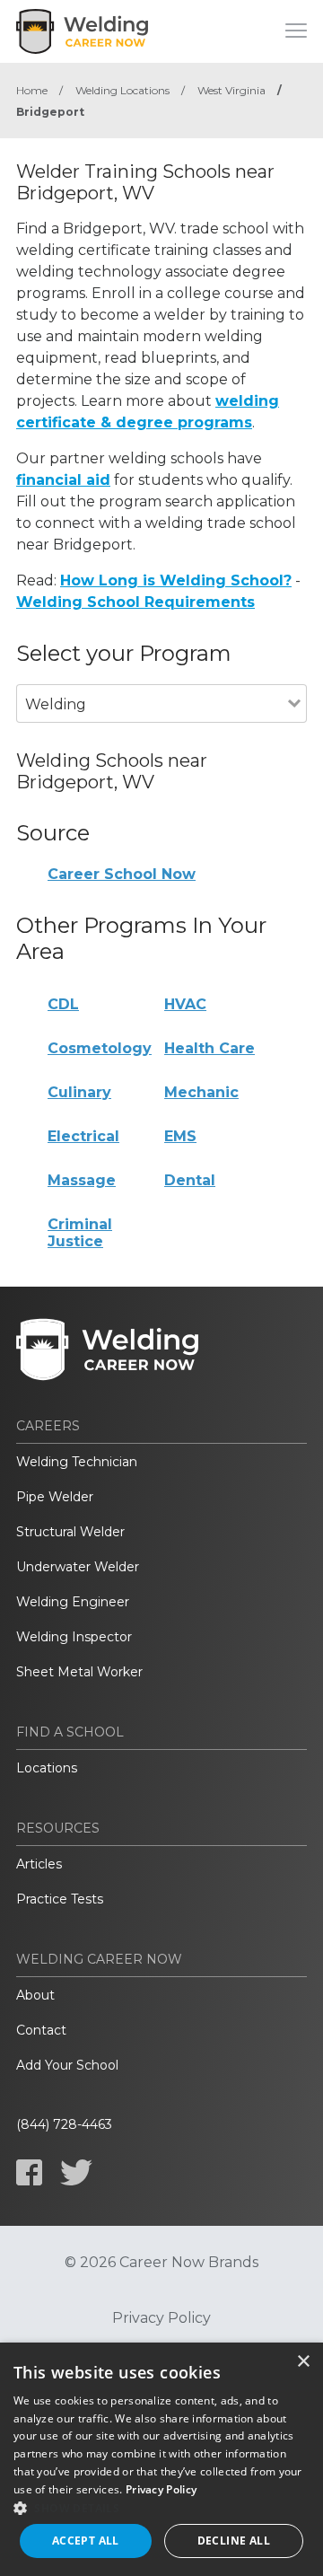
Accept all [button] (86, 2541)
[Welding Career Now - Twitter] (76, 2172)
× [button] (303, 2362)
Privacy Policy (161, 2318)
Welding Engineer (73, 1602)
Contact (41, 2030)
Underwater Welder (78, 1567)
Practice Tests (60, 1899)
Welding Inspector (74, 1637)
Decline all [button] (234, 2541)
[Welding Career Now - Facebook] (29, 2172)
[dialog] (161, 2459)
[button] (161, 2508)
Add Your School (67, 2065)
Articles (39, 1864)
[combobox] (152, 729)
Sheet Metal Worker (79, 1672)
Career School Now (122, 874)
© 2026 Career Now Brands (161, 2263)
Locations (47, 1768)
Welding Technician (77, 1462)
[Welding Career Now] (83, 31)
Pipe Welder (55, 1497)
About (35, 1995)
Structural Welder (70, 1532)
